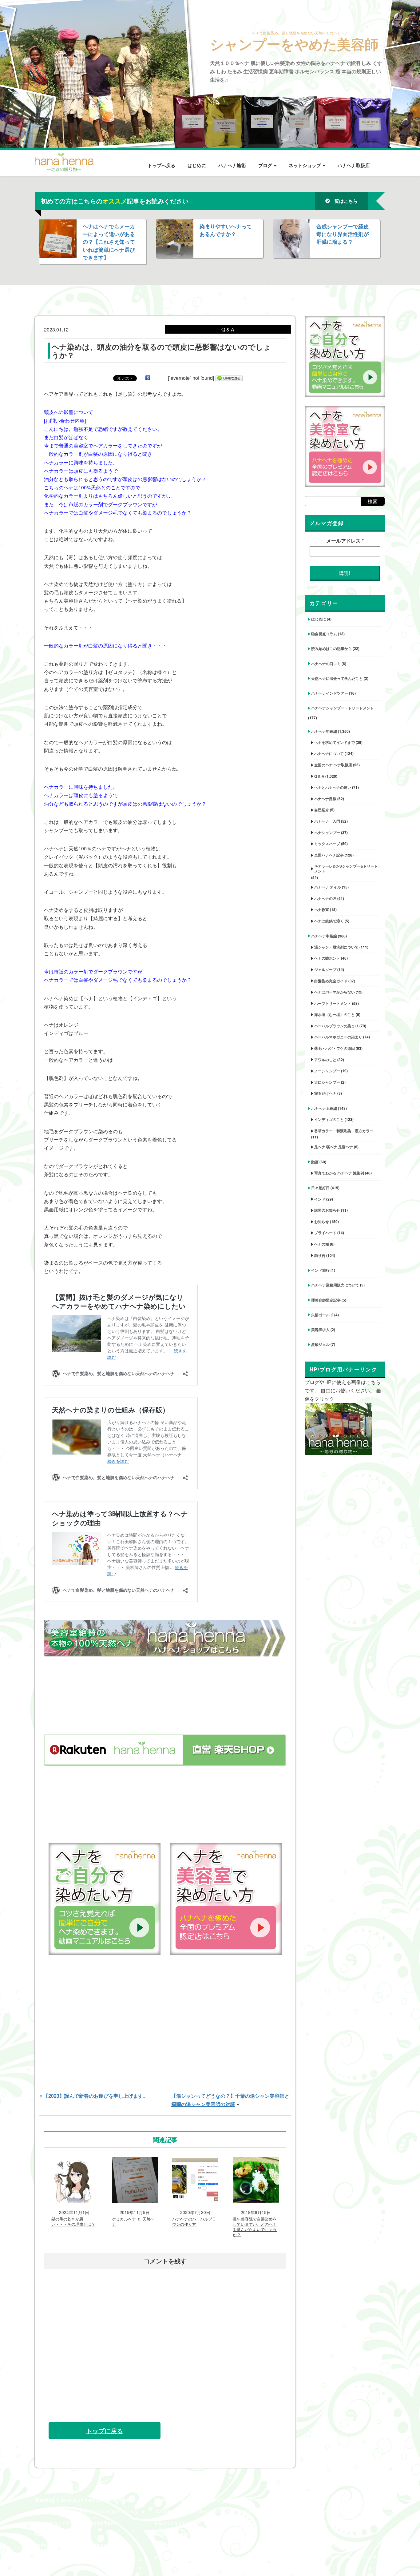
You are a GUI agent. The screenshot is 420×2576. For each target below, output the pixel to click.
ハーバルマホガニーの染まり (338, 1037)
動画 (315, 1162)
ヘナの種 (322, 1244)
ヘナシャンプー (327, 833)
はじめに (197, 165)
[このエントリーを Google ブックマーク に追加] (148, 378)
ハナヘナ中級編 (324, 936)
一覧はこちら (344, 201)
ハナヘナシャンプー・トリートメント (343, 708)
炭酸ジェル (320, 1344)
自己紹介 (322, 810)
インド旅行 (320, 1270)
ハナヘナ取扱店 (354, 165)
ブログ (266, 165)
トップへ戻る (161, 165)
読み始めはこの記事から (331, 648)
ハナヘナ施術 (232, 165)
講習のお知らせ (327, 1210)
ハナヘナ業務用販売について (335, 1285)
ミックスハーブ (327, 844)
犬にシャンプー (327, 1082)
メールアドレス (345, 541)
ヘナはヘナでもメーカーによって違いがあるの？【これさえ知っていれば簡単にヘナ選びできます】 (109, 242)
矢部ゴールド (322, 1315)
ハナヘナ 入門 (327, 821)
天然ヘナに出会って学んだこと (337, 678)
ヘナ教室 (322, 909)
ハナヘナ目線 (325, 799)
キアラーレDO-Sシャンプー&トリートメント (346, 869)
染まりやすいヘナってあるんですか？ (226, 230)
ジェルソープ (325, 969)
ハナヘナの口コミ (326, 664)
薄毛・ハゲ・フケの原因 (335, 1048)
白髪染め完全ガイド (331, 981)
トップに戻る (105, 2431)
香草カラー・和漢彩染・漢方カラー (344, 1131)
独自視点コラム (324, 634)
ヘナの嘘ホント (327, 958)
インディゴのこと (329, 1119)
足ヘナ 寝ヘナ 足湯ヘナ (334, 1147)
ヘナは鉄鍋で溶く (329, 921)
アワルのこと (325, 1060)
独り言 (320, 1255)
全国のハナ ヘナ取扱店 (333, 765)
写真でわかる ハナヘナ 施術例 (339, 1173)
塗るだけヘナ (325, 1093)
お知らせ (322, 1222)
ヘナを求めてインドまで (335, 742)
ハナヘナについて (329, 753)
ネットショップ (305, 165)
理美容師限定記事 (326, 1300)
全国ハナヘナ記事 (329, 855)
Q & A (319, 776)
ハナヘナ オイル (328, 887)
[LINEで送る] (229, 378)
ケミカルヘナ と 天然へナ (133, 2222)
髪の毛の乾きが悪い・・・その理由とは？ (73, 2222)
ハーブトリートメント (333, 1003)
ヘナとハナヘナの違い (333, 787)
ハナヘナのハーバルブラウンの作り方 (194, 2222)
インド (320, 1199)
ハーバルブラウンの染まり (336, 1026)
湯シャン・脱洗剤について (336, 947)
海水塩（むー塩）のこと (335, 1014)
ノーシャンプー (327, 1071)
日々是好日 (320, 1188)
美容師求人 (320, 1330)
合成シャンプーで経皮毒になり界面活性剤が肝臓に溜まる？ (343, 234)
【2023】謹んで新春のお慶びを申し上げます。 (96, 2096)
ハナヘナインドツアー (330, 693)
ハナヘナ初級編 (324, 731)
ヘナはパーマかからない (335, 992)
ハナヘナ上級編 (324, 1108)
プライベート (325, 1233)
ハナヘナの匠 (325, 898)
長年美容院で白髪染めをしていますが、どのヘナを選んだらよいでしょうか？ (255, 2227)
